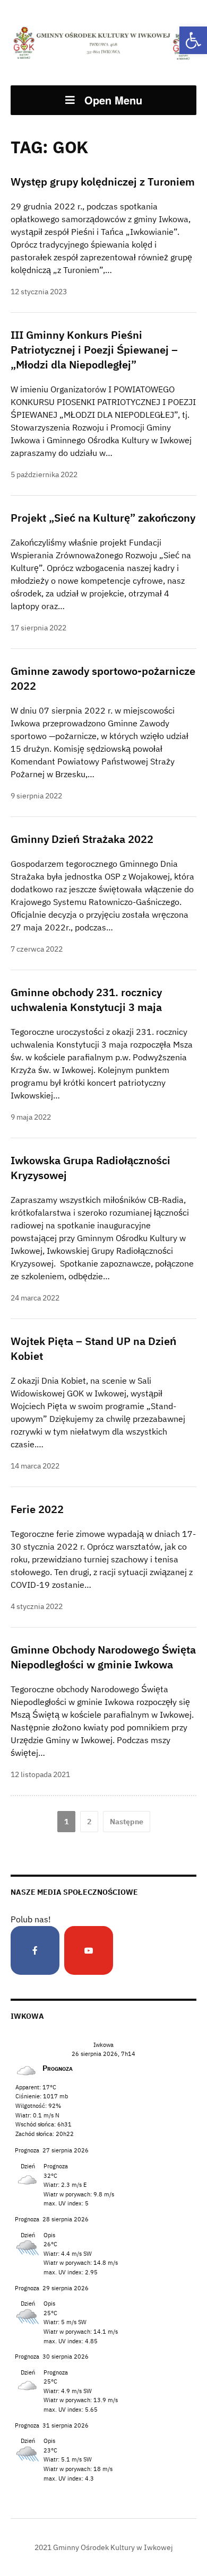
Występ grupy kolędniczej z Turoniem (103, 182)
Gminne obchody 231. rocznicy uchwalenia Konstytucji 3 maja (86, 1000)
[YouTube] (89, 1950)
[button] (193, 40)
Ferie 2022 (37, 1509)
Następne (127, 1822)
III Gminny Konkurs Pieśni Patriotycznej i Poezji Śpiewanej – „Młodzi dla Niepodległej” (94, 350)
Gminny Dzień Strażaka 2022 (82, 839)
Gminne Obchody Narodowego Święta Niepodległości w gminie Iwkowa (103, 1657)
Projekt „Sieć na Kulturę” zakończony (103, 518)
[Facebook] (35, 1950)
